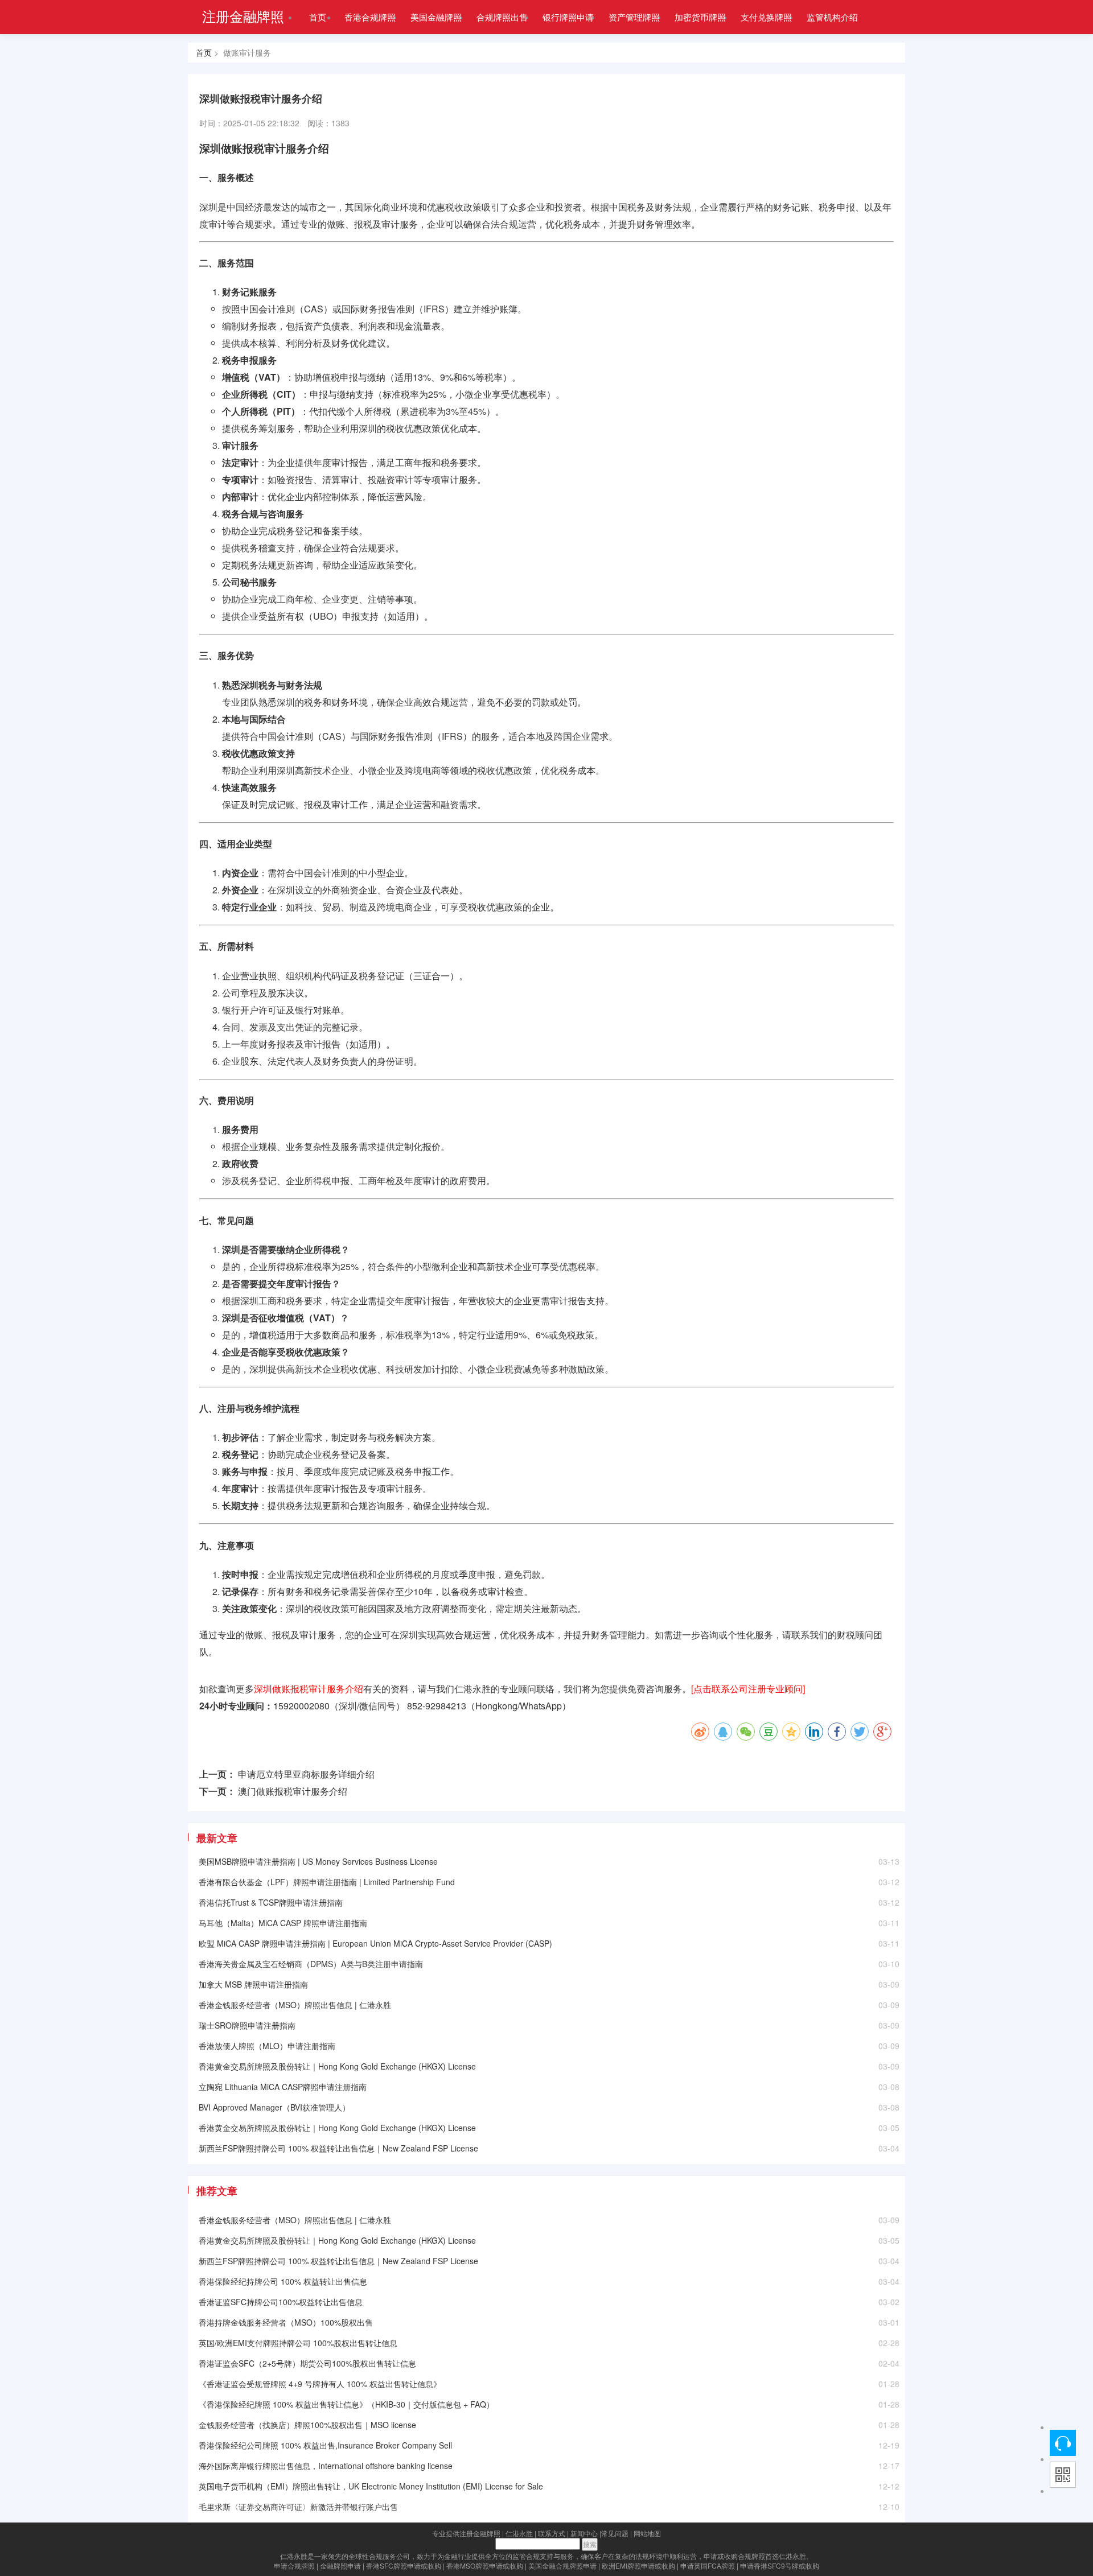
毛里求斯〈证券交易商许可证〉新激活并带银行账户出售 (298, 2507)
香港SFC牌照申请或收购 (404, 2565)
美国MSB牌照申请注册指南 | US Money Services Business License (318, 1861)
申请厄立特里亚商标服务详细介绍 (306, 1774)
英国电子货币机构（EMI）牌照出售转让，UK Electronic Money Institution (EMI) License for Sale (371, 2486)
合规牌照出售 (502, 17)
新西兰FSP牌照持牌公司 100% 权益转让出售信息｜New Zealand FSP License (338, 2148)
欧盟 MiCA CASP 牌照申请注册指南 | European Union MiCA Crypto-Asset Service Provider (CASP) (375, 1943)
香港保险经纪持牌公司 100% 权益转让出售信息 (283, 2281)
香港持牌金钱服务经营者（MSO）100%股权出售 (286, 2322)
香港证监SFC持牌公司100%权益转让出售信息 (281, 2302)
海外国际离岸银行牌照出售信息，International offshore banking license (326, 2466)
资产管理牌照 (634, 17)
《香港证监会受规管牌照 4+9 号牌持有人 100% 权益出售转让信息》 (320, 2384)
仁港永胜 (519, 2533)
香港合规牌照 (370, 17)
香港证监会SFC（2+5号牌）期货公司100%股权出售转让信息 (307, 2363)
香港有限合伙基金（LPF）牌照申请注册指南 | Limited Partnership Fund (327, 1882)
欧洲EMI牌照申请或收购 (638, 2565)
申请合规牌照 (294, 2565)
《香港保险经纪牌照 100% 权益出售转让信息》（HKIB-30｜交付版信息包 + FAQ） (346, 2404)
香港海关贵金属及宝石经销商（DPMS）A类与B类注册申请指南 (311, 1964)
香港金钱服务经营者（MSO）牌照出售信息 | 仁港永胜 (295, 2005)
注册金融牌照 (243, 16)
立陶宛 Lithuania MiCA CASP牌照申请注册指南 (283, 2087)
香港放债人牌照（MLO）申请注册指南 (267, 2046)
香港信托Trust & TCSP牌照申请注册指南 (271, 1902)
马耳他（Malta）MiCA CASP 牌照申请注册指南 (283, 1923)
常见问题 (615, 2533)
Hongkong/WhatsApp (519, 1706)
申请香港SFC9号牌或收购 (780, 2565)
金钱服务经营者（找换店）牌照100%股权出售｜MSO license (307, 2425)
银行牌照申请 (568, 17)
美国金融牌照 (436, 17)
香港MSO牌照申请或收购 (485, 2565)
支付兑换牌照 (766, 17)
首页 (318, 17)
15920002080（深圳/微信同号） (339, 1706)
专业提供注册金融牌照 (466, 2533)
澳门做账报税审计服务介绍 (293, 1791)
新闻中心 (584, 2533)
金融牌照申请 (340, 2565)
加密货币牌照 (700, 17)
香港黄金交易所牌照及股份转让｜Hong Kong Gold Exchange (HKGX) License (337, 2066)
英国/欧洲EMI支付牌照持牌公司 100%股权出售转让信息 (298, 2343)
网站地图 (647, 2533)
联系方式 (552, 2533)
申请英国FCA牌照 (708, 2565)
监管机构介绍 (832, 17)
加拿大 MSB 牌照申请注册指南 (253, 1984)
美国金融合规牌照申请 (562, 2565)
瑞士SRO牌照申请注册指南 (247, 2025)
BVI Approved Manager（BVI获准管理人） (274, 2107)
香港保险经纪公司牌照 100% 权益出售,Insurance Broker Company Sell (325, 2445)
